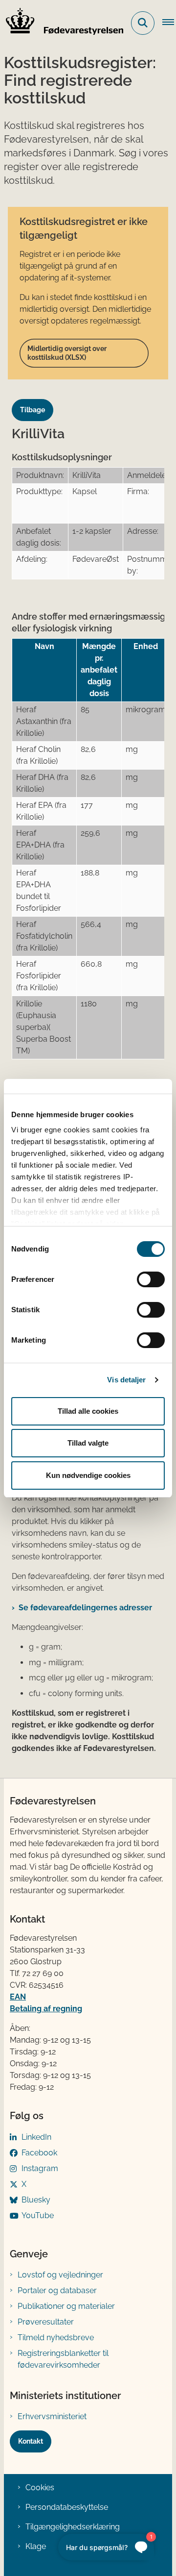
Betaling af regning (46, 2009)
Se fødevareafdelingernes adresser (85, 1608)
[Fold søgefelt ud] (143, 23)
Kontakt (31, 2441)
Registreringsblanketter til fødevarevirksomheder (63, 2359)
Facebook (39, 2153)
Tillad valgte (88, 1443)
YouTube (38, 2215)
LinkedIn (36, 2137)
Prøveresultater (46, 2322)
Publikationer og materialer (66, 2306)
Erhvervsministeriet (52, 2416)
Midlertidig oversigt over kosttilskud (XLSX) (67, 353)
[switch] (151, 1279)
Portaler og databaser (57, 2290)
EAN (18, 1997)
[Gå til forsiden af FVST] (62, 23)
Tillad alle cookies (88, 1411)
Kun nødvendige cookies (88, 1475)
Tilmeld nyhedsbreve (56, 2338)
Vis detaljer (126, 1380)
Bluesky (36, 2200)
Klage (36, 2546)
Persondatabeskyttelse (67, 2507)
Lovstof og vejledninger (60, 2275)
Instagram (40, 2168)
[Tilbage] (36, 401)
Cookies (40, 2488)
